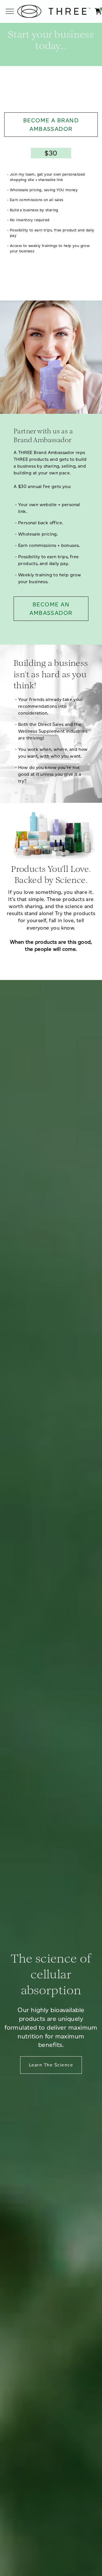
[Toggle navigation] (10, 11)
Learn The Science (51, 2065)
